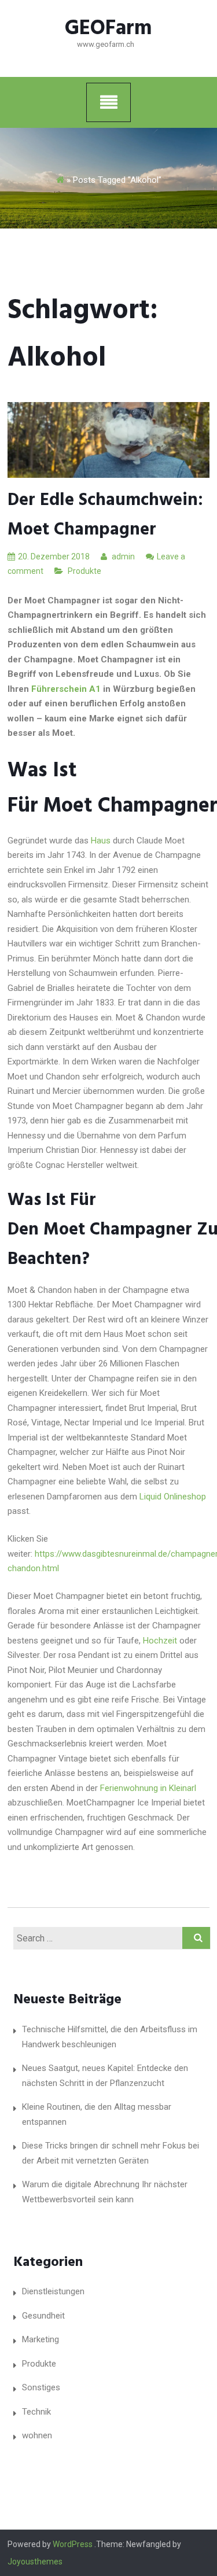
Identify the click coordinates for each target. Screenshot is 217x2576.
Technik (36, 2412)
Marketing (41, 2339)
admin (122, 557)
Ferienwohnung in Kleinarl (147, 1788)
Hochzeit (160, 1641)
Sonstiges (41, 2387)
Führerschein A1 (66, 689)
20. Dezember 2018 (54, 557)
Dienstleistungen (53, 2291)
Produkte (84, 571)
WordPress (73, 2544)
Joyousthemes (35, 2562)
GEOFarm (108, 29)
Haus (101, 841)
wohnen (37, 2435)
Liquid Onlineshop (173, 1497)
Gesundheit (43, 2316)
